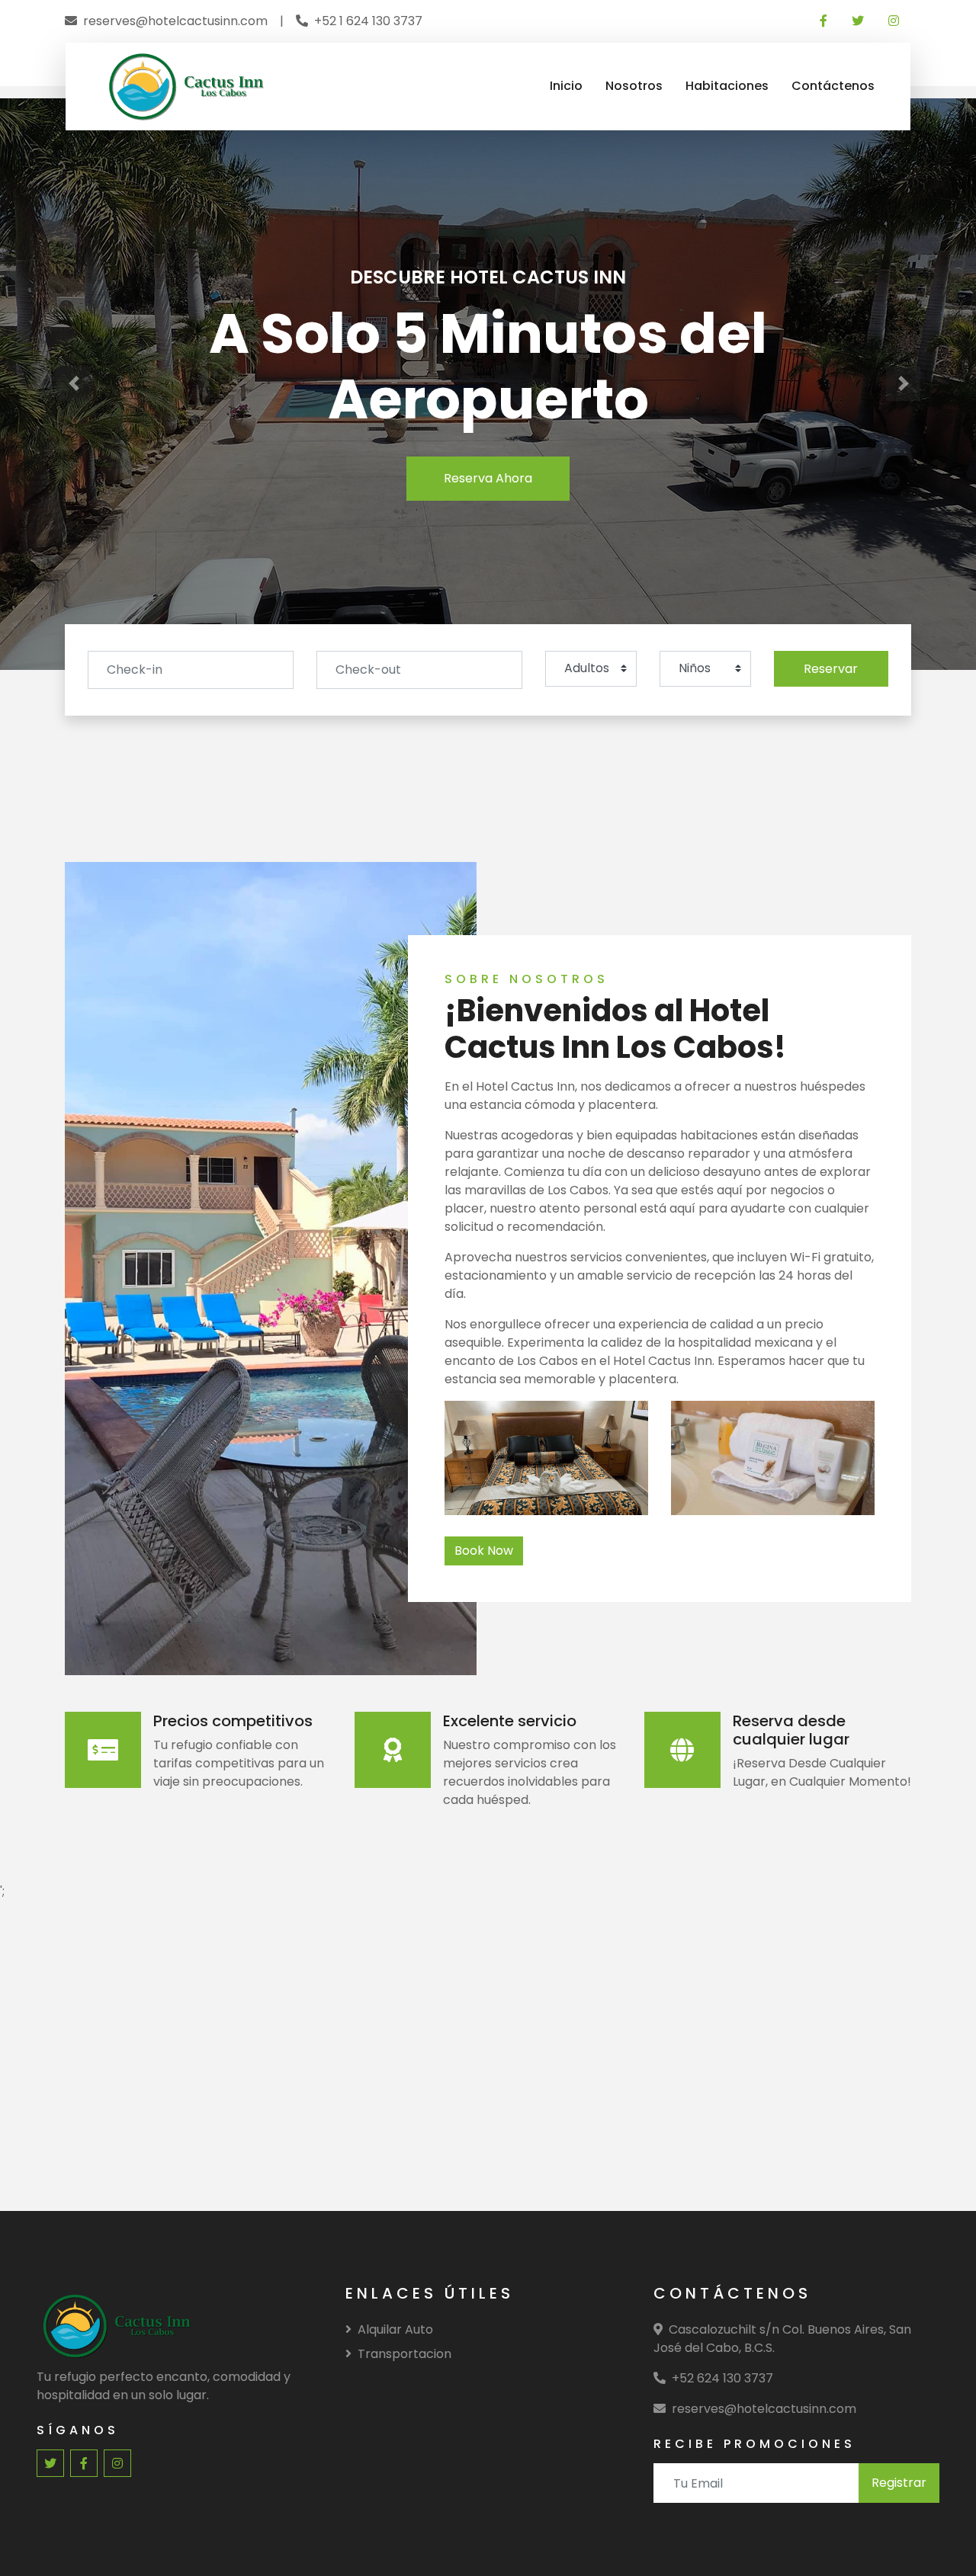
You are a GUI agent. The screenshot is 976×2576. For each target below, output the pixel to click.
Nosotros (634, 86)
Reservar (831, 669)
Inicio (566, 86)
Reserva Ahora (488, 478)
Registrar (899, 2483)
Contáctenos (833, 86)
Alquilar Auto (395, 2329)
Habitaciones (727, 86)
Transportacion (405, 2354)
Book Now (484, 1551)
